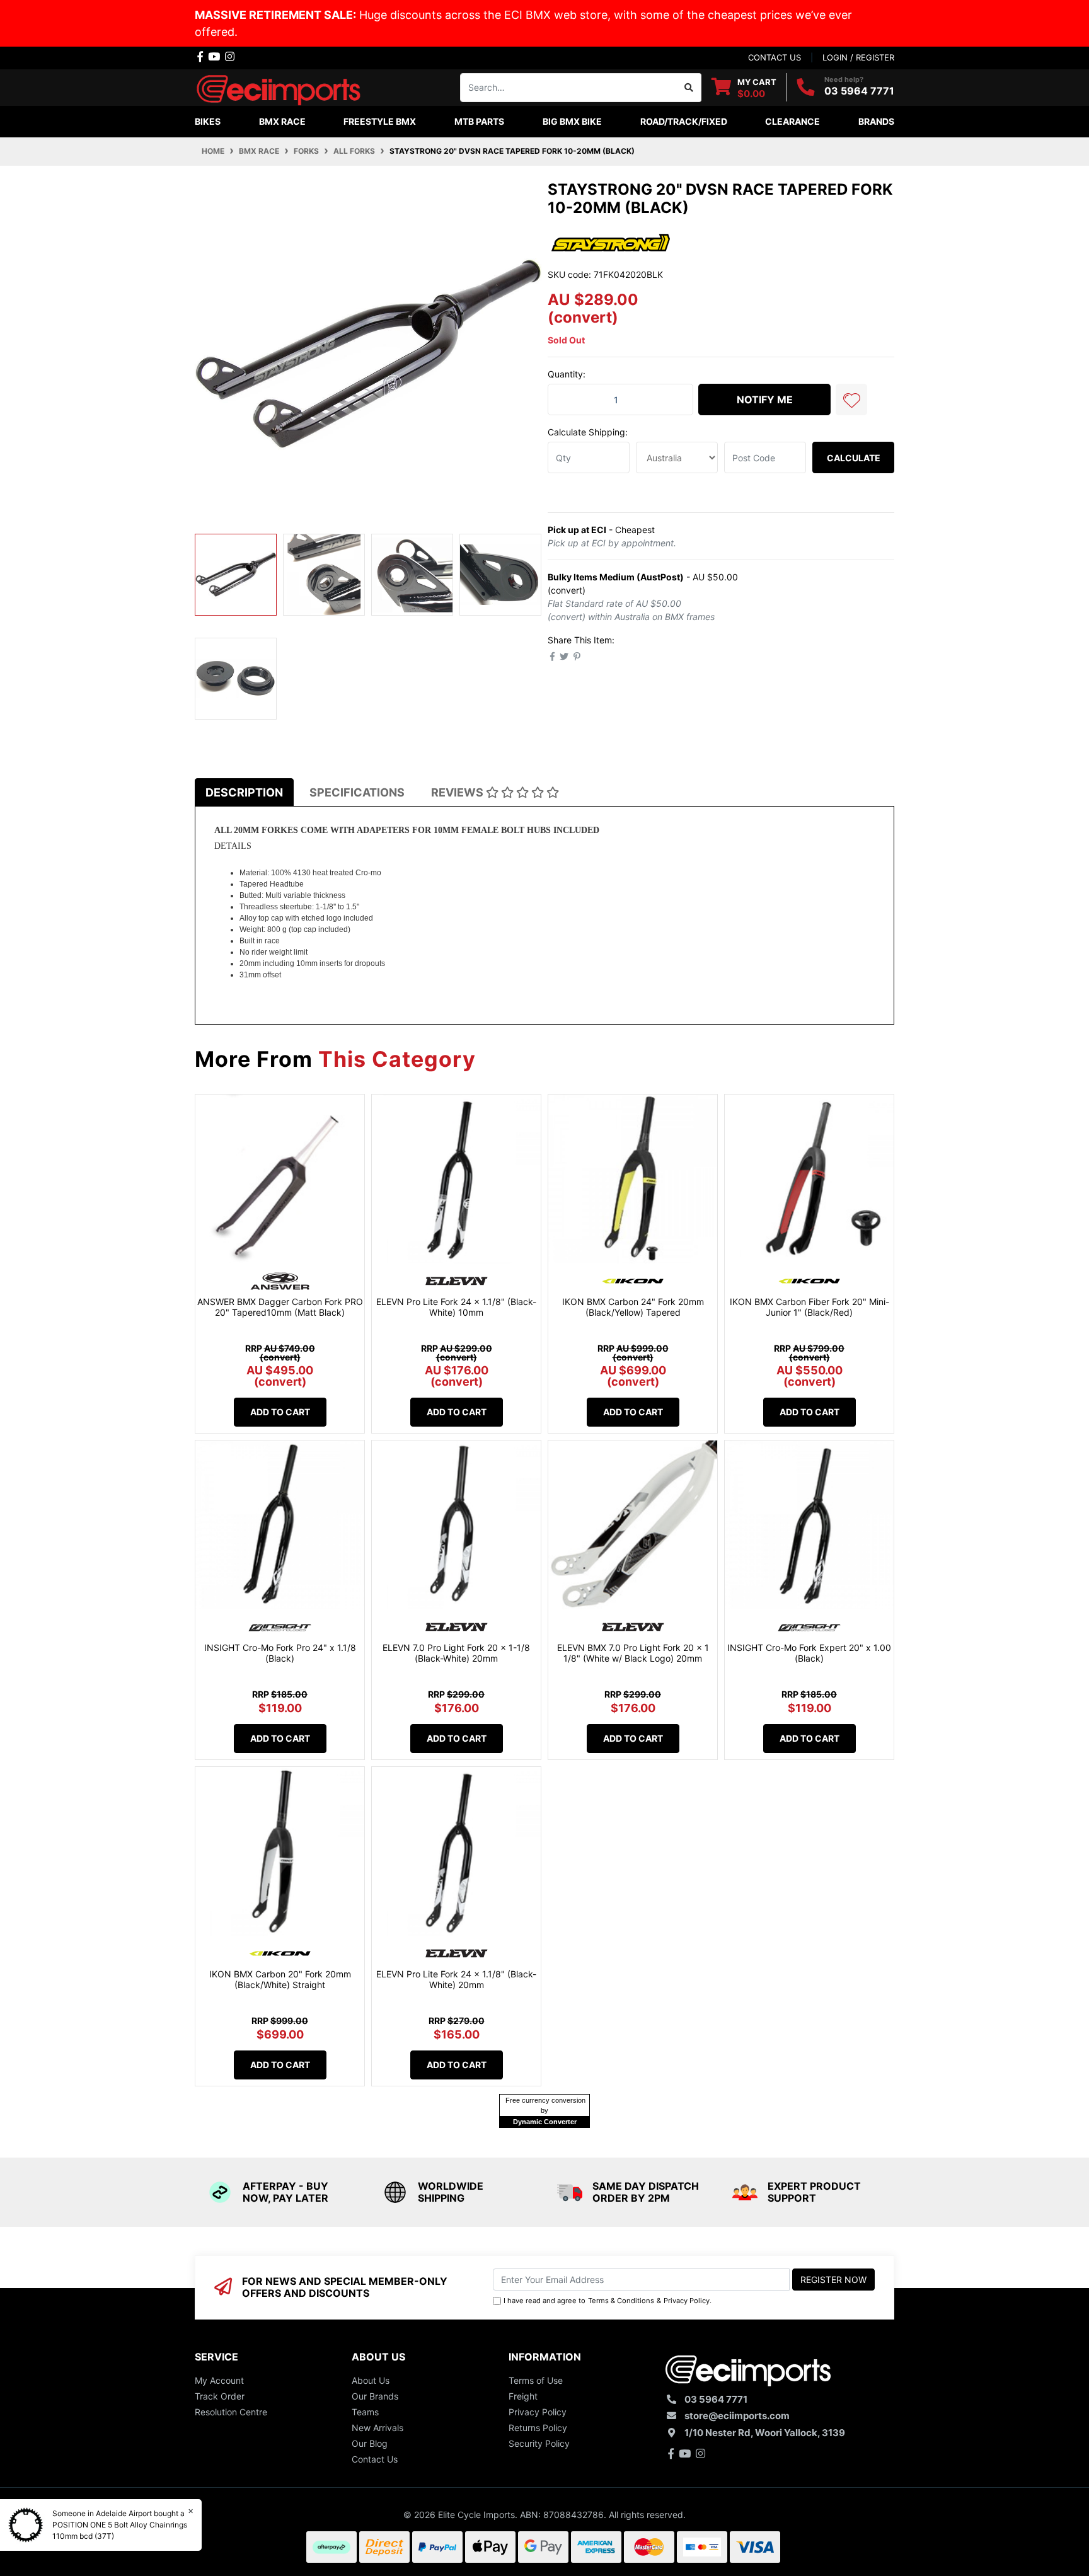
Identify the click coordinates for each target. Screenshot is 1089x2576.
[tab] (244, 792)
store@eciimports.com (737, 2416)
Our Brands (375, 2396)
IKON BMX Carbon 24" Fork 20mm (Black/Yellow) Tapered (633, 1307)
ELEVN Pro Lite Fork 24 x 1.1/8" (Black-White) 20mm (456, 1979)
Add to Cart (280, 1412)
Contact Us (375, 2459)
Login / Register (858, 57)
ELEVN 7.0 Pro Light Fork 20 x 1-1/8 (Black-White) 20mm (456, 1653)
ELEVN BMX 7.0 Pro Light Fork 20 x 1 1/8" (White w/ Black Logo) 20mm (633, 1653)
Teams (365, 2412)
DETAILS (233, 846)
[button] (851, 400)
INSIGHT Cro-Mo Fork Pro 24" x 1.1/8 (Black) (280, 1653)
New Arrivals (377, 2428)
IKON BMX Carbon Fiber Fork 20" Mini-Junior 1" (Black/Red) (810, 1307)
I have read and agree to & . (608, 2301)
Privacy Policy (687, 2301)
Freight (523, 2396)
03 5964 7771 (859, 91)
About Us (371, 2380)
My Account (219, 2380)
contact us (775, 57)
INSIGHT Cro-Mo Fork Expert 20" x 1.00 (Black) (809, 1653)
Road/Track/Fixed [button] (684, 121)
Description (244, 792)
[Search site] (689, 88)
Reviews (458, 792)
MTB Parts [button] (479, 121)
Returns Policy (538, 2428)
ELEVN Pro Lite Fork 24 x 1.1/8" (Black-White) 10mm (456, 1307)
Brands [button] (876, 121)
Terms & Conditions (621, 2301)
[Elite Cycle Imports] (280, 86)
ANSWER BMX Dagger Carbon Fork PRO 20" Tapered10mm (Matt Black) (280, 1307)
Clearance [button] (792, 121)
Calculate (854, 458)
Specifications (357, 792)
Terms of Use (536, 2380)
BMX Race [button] (282, 121)
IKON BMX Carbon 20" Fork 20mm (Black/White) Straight (280, 1979)
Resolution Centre (231, 2412)
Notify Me (765, 400)
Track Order (220, 2396)
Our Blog (370, 2443)
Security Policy (539, 2443)
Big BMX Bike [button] (572, 121)
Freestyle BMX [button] (380, 121)
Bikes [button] (208, 121)
